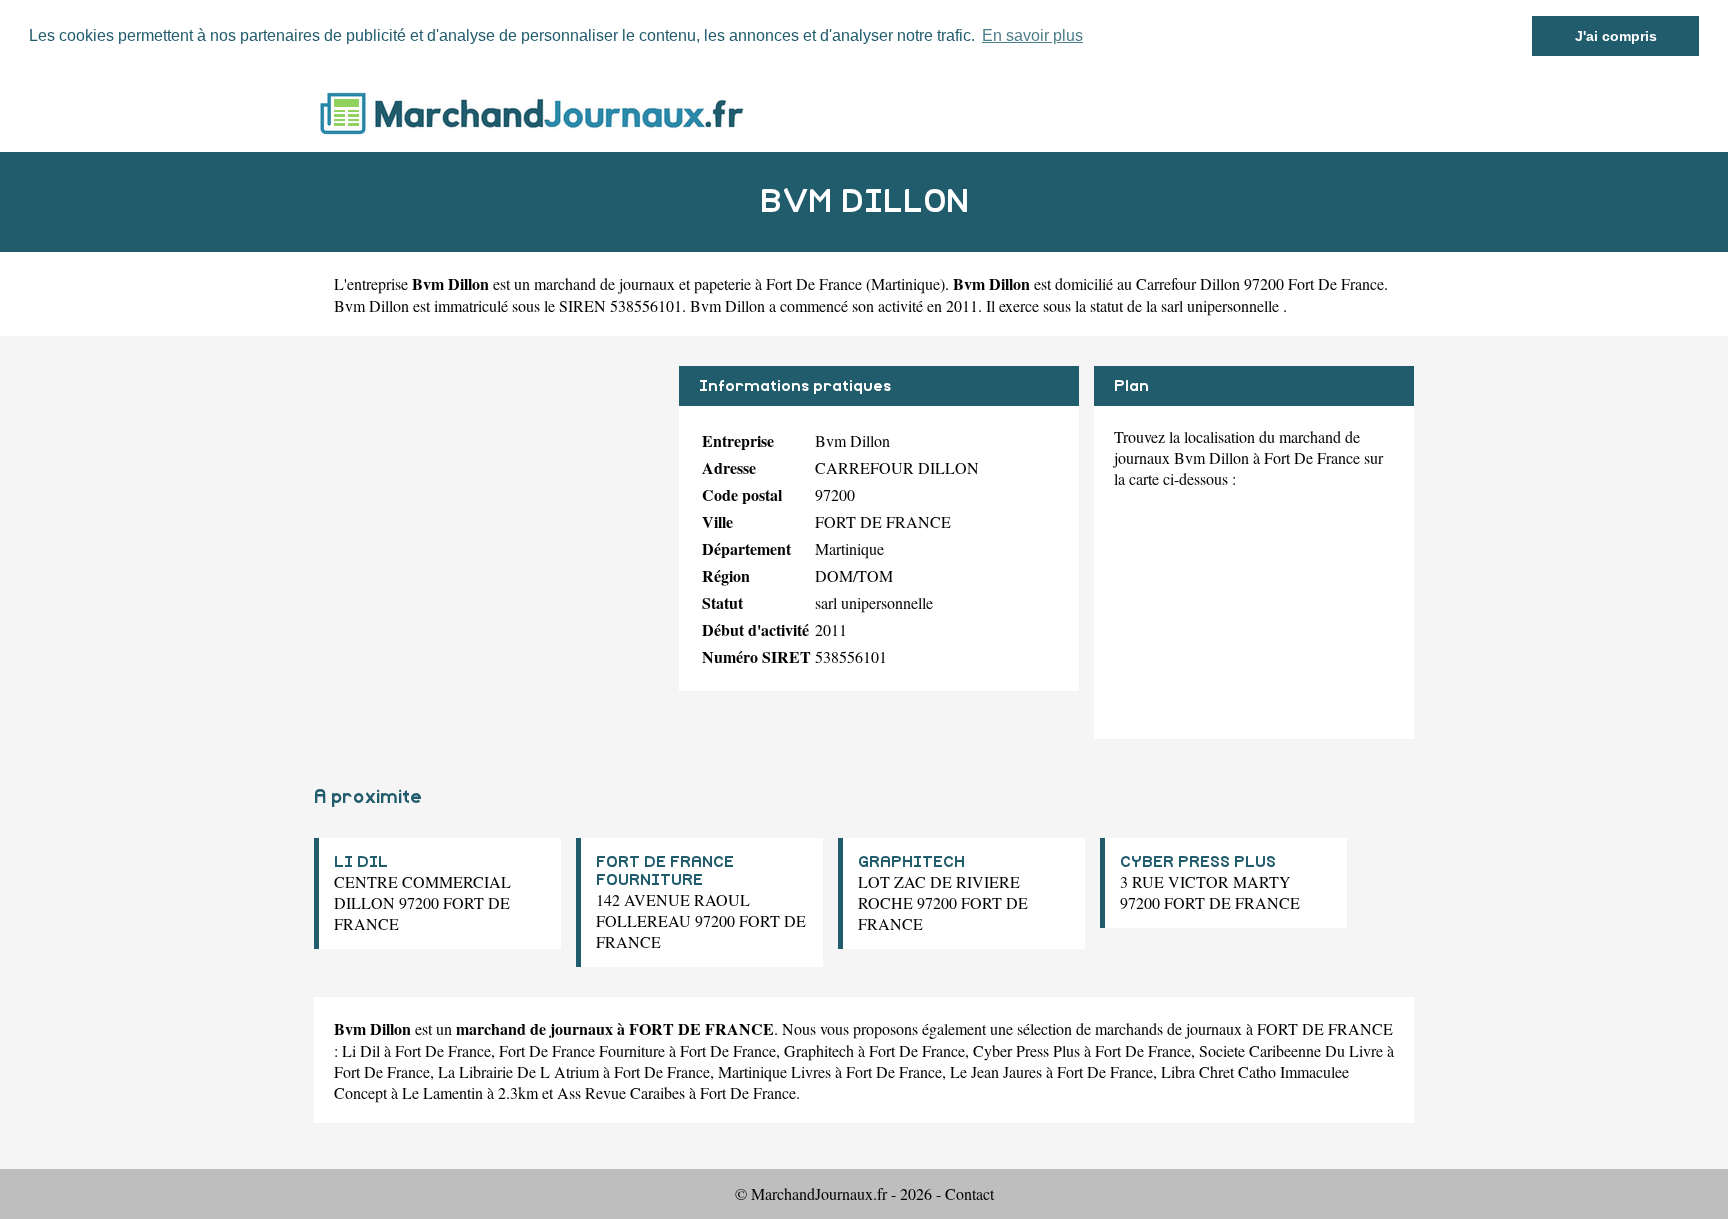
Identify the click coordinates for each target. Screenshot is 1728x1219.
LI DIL (361, 862)
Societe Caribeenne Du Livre (1291, 1050)
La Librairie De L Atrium (518, 1071)
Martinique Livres (774, 1071)
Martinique (905, 283)
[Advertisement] (489, 506)
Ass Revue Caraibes (621, 1092)
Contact (969, 1193)
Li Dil (361, 1050)
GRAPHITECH (911, 862)
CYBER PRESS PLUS (1198, 862)
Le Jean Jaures (996, 1071)
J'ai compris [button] (1616, 36)
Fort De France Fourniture (582, 1050)
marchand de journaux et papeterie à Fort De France (698, 283)
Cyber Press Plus (1026, 1050)
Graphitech (819, 1050)
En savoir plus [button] (1032, 35)
